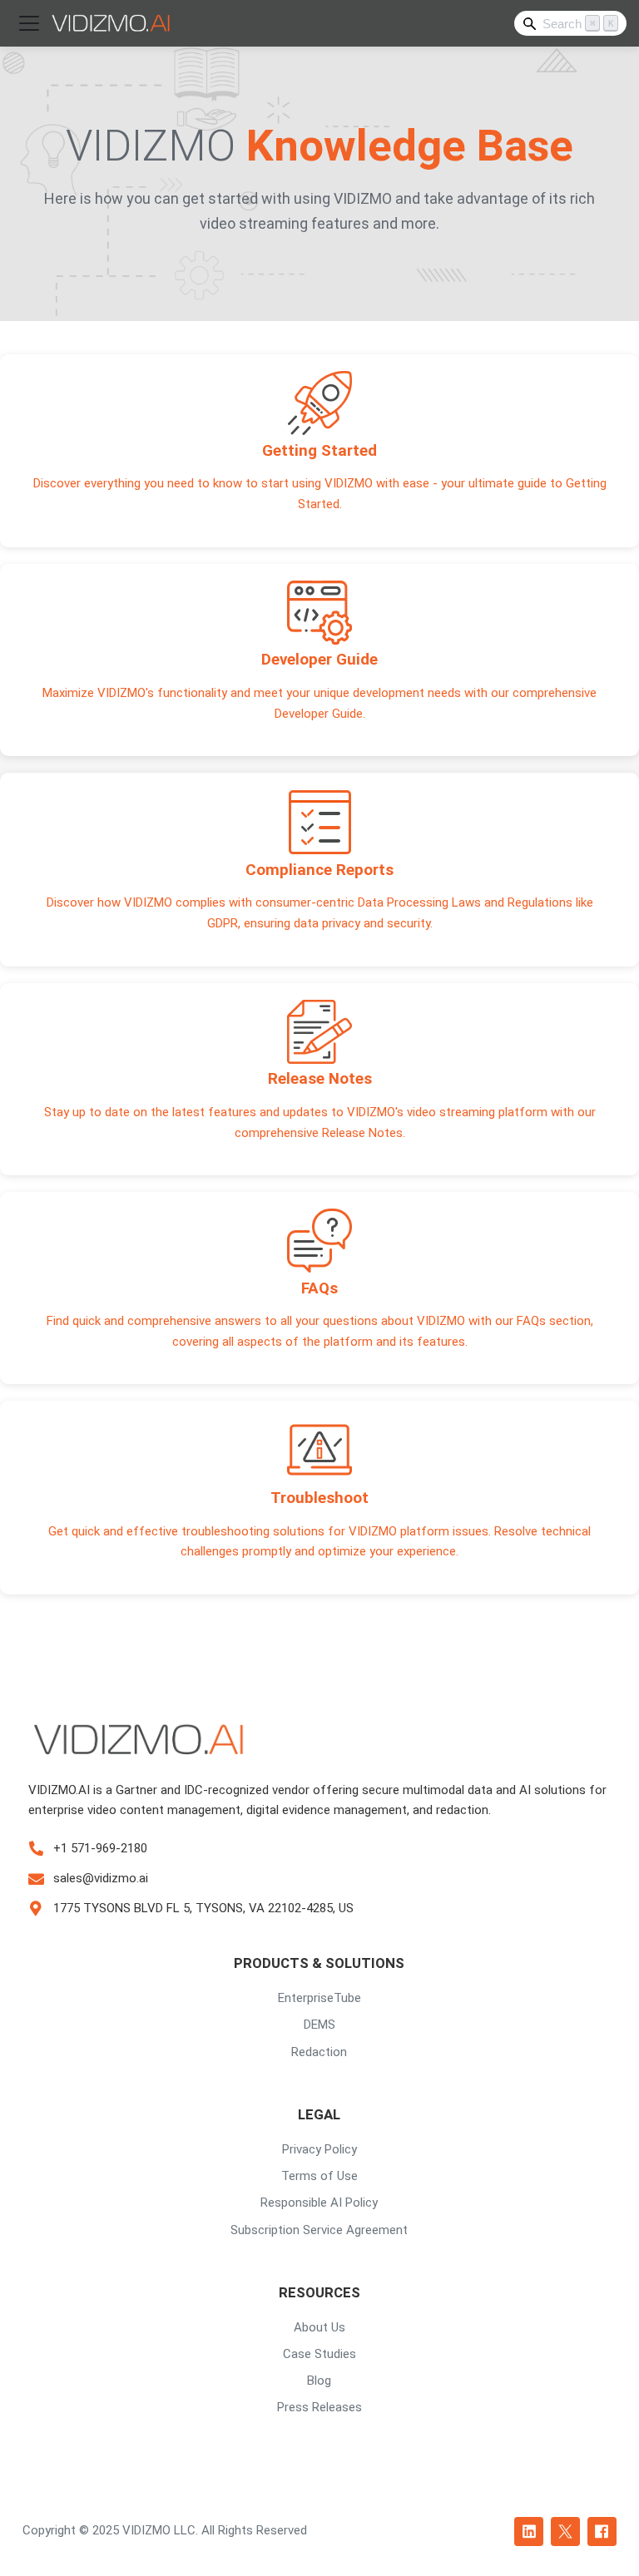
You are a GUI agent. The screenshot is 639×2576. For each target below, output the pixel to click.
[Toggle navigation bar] (29, 23)
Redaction (319, 2052)
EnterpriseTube (319, 1998)
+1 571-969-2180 (100, 1848)
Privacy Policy (319, 2149)
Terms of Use (319, 2176)
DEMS (319, 2025)
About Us (319, 2327)
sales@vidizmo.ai (101, 1878)
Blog (319, 2381)
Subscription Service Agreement (319, 2230)
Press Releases (319, 2407)
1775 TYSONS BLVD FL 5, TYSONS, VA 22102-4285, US (203, 1908)
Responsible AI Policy (319, 2203)
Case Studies (319, 2354)
